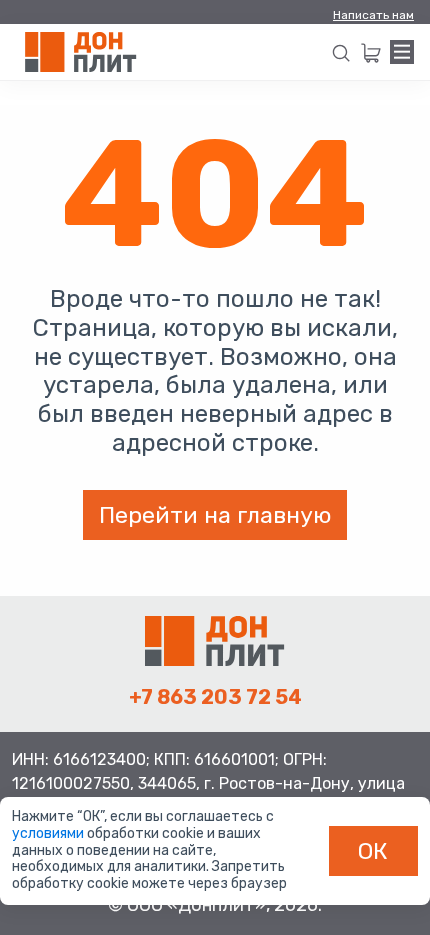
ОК (373, 851)
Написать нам (373, 15)
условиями (49, 833)
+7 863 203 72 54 (215, 697)
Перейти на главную (215, 515)
